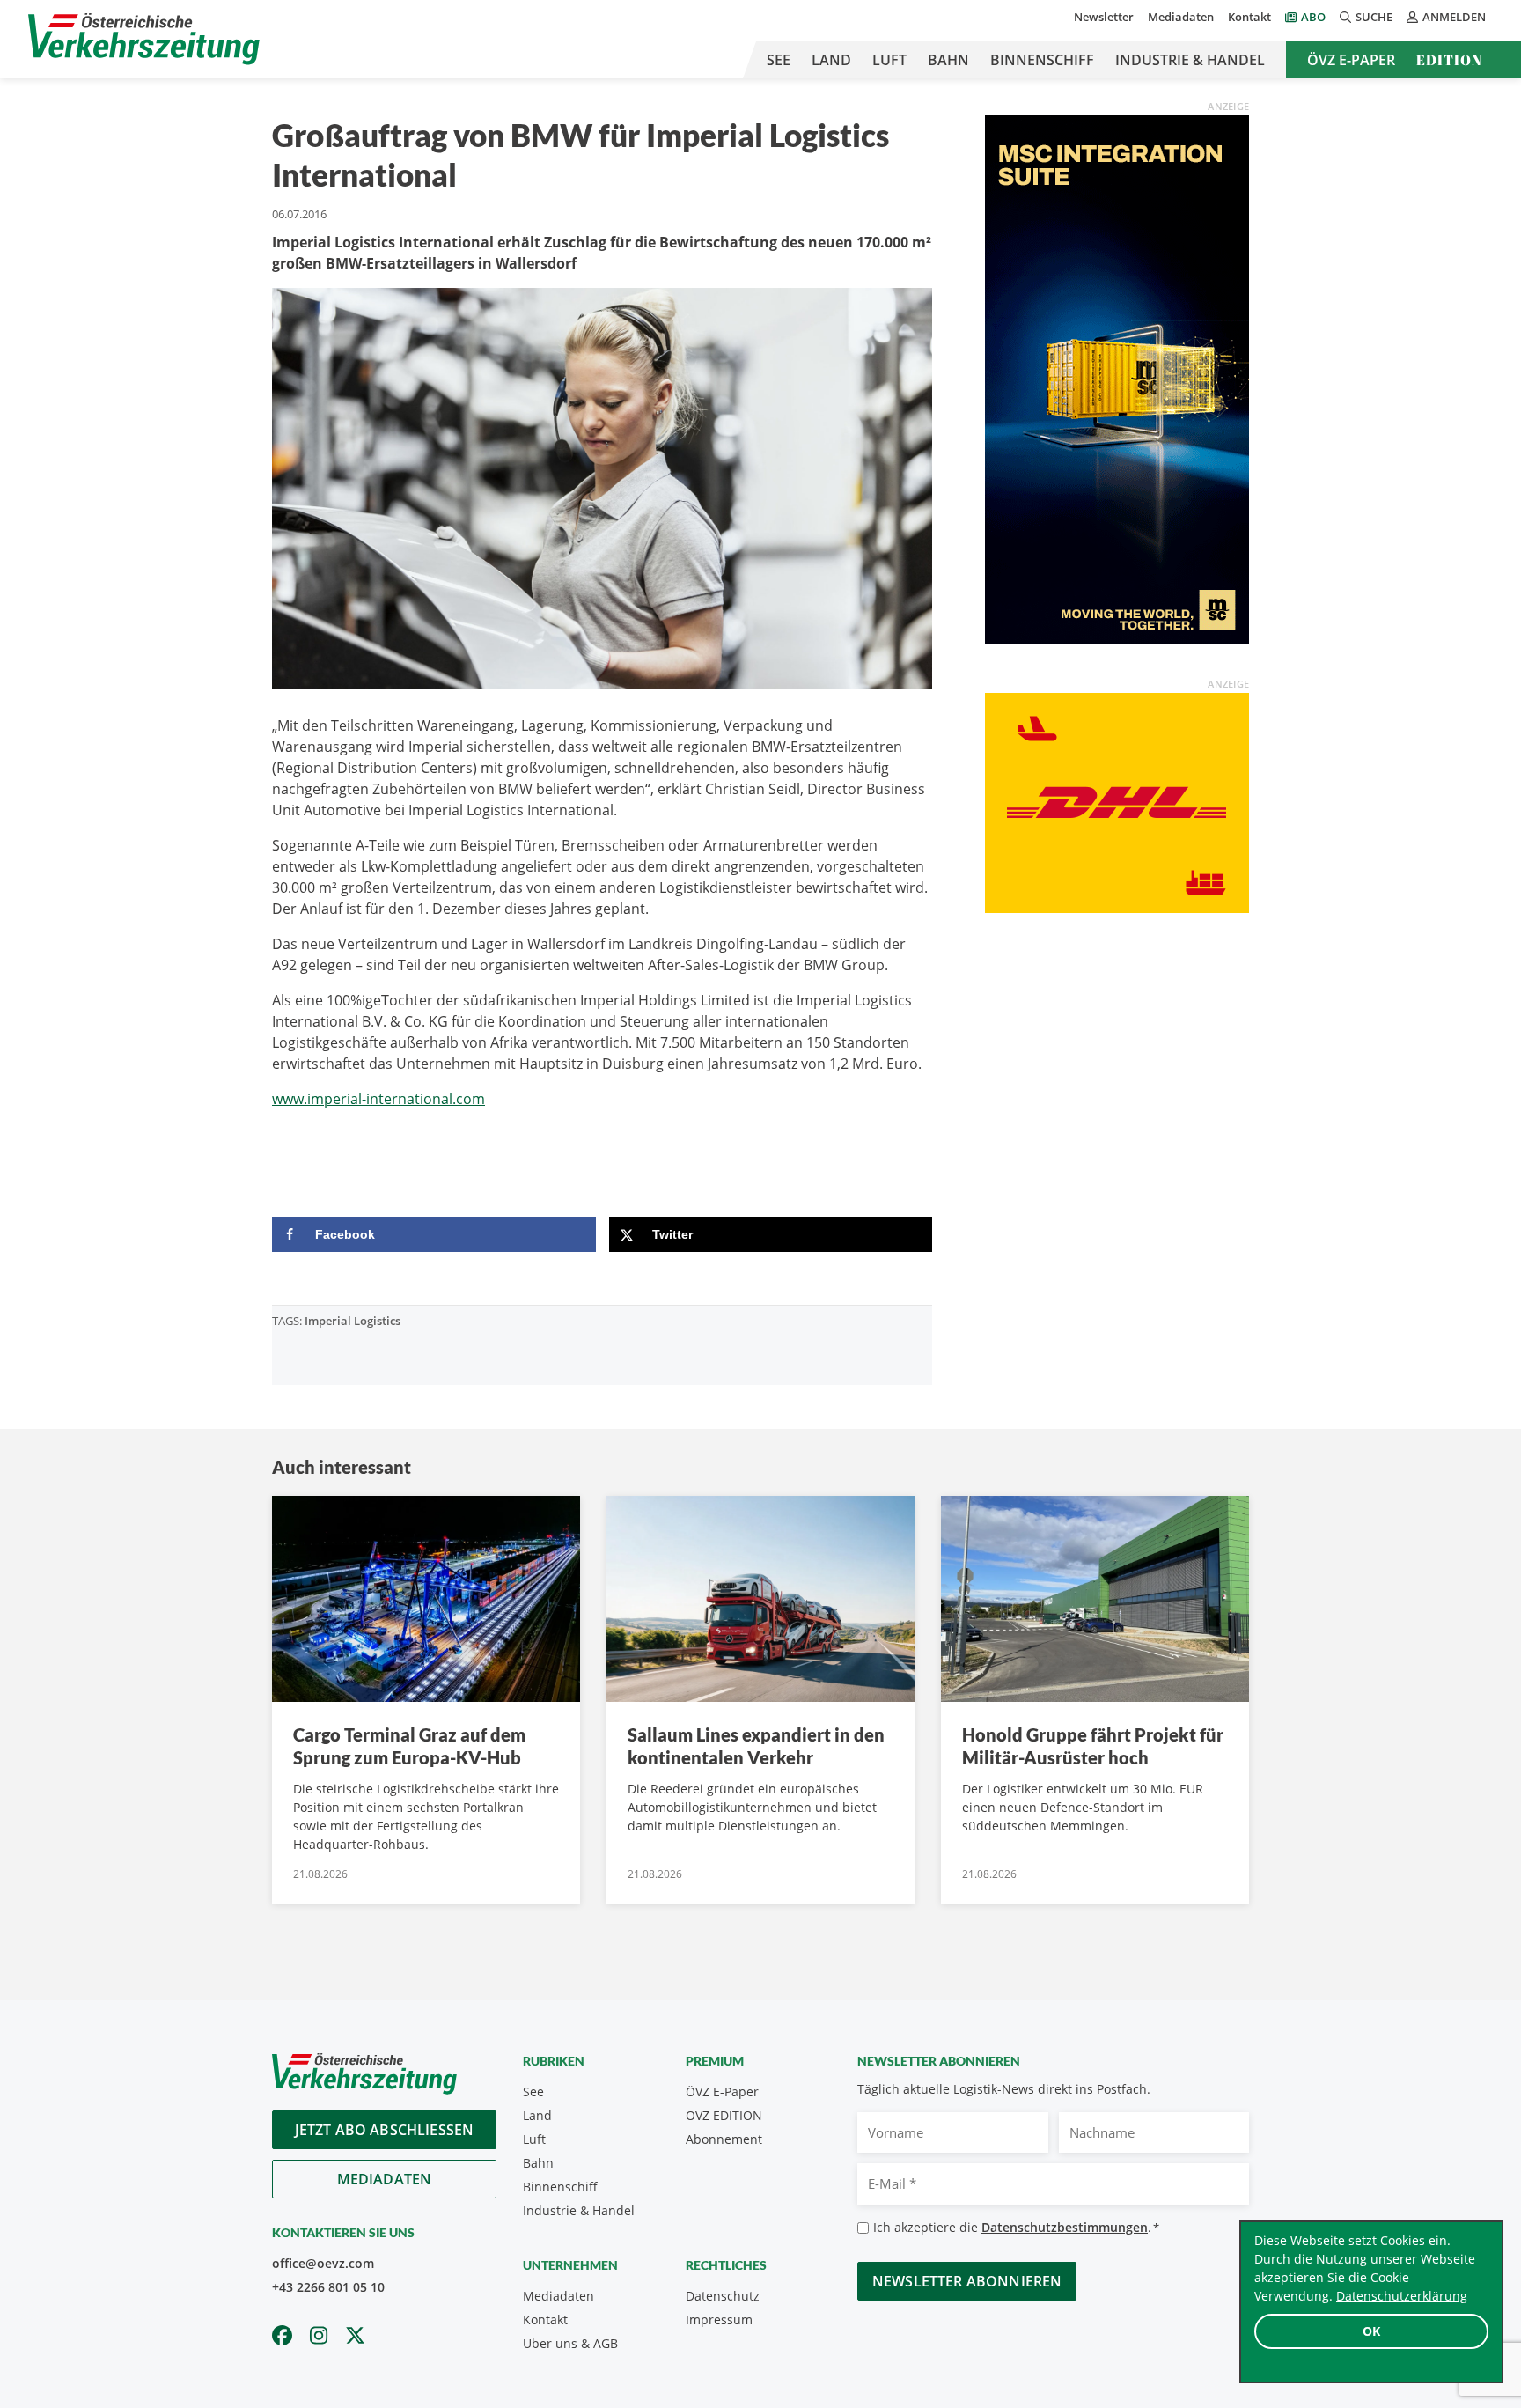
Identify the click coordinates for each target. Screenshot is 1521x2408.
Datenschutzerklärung (1402, 2296)
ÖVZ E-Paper (1351, 60)
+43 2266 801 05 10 (328, 2287)
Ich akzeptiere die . (1016, 2227)
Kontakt (1249, 17)
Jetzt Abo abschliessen (385, 2130)
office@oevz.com (323, 2263)
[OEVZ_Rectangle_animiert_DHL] (1117, 801)
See (779, 60)
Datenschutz (723, 2296)
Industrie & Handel (1190, 60)
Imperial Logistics (353, 1321)
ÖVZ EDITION (724, 2115)
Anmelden (1454, 17)
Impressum (719, 2320)
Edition (1449, 60)
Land (831, 60)
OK (1371, 2331)
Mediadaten (1181, 17)
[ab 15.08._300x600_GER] (1117, 378)
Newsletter (1104, 17)
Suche (1374, 17)
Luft (889, 60)
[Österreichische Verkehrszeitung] (144, 39)
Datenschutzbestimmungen (1065, 2227)
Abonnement (724, 2139)
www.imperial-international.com (378, 1099)
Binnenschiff (1042, 60)
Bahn (948, 60)
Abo (1313, 17)
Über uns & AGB (570, 2343)
